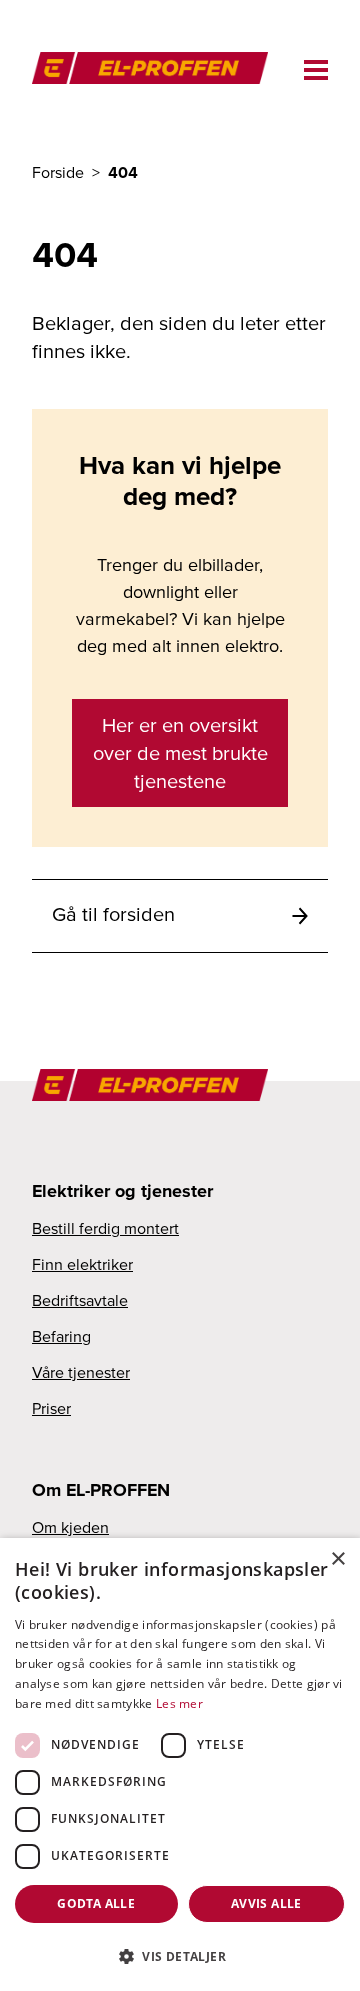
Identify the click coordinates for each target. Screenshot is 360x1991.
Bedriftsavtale (80, 1300)
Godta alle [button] (96, 1903)
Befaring (61, 1336)
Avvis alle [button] (266, 1903)
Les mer (179, 1703)
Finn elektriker (82, 1264)
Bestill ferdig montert (105, 1228)
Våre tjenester (81, 1372)
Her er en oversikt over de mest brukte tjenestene (180, 753)
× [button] (337, 1559)
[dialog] (180, 1764)
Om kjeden (70, 1527)
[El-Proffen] (160, 66)
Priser (51, 1408)
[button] (180, 1956)
